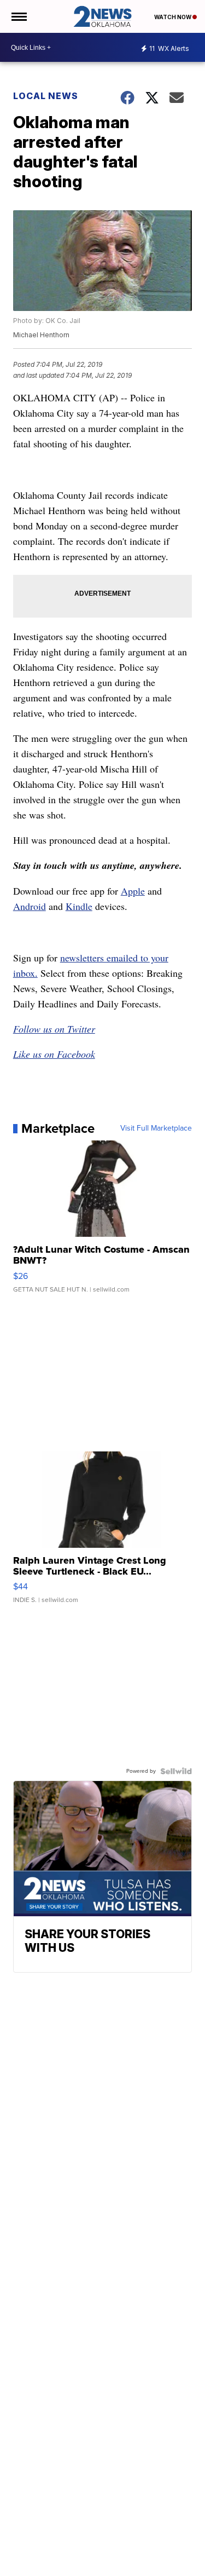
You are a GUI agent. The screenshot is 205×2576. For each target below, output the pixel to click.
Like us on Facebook (54, 1054)
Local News (46, 96)
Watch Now (173, 17)
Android (30, 906)
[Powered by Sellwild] (176, 1771)
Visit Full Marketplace (156, 1128)
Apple (133, 891)
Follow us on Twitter (54, 1029)
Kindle (79, 906)
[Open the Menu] (18, 16)
